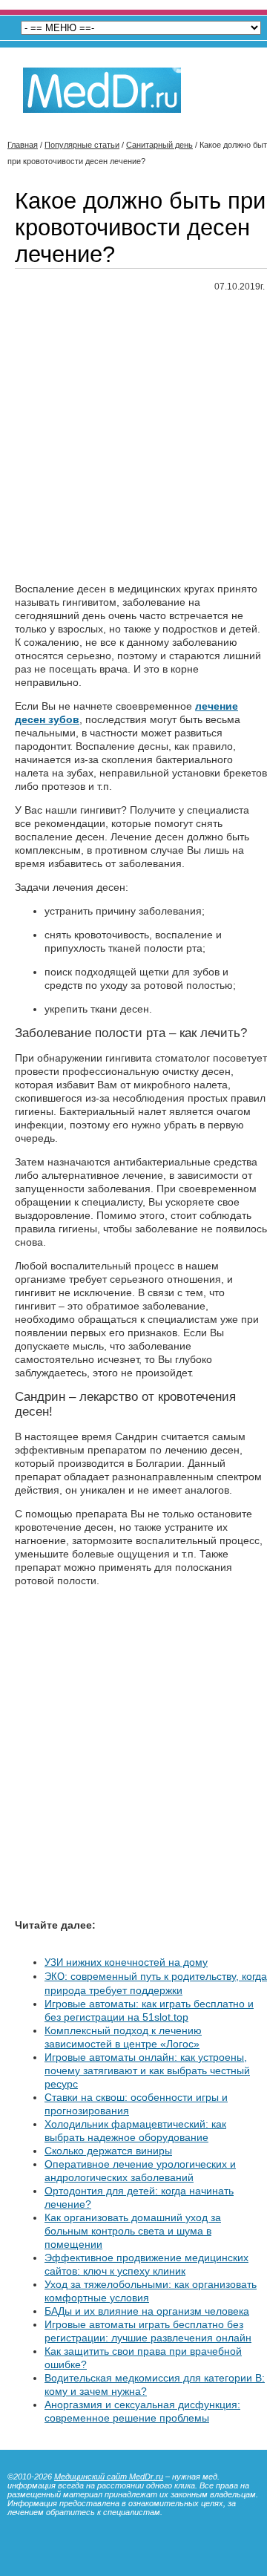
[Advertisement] (133, 438)
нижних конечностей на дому (126, 1962)
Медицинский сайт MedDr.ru (109, 2477)
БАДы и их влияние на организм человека (147, 2311)
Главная (23, 145)
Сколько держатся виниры (108, 2151)
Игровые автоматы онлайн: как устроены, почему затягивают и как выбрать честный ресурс (147, 2070)
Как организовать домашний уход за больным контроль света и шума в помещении (133, 2231)
